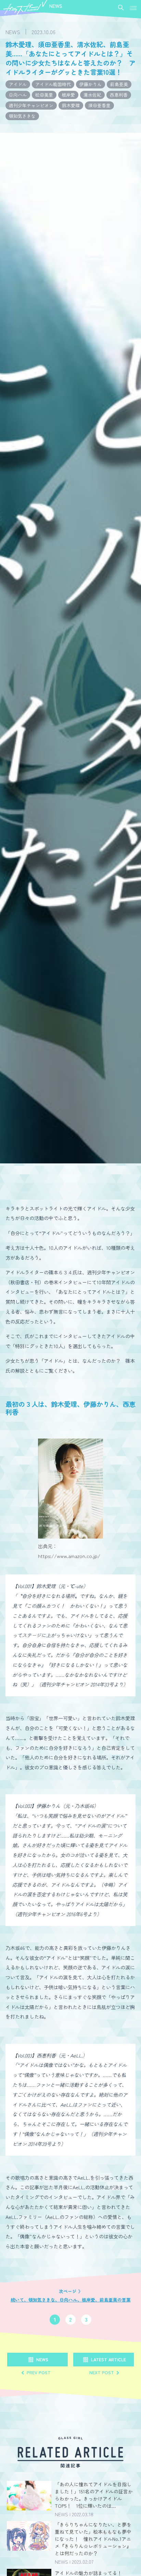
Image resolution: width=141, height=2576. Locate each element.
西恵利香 (119, 95)
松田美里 (44, 95)
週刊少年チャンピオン (31, 105)
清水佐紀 (92, 95)
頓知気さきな (22, 116)
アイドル (18, 84)
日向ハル (18, 95)
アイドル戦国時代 (53, 84)
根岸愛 (68, 95)
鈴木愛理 (71, 105)
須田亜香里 (99, 105)
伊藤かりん (91, 84)
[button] (133, 8)
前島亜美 (119, 84)
